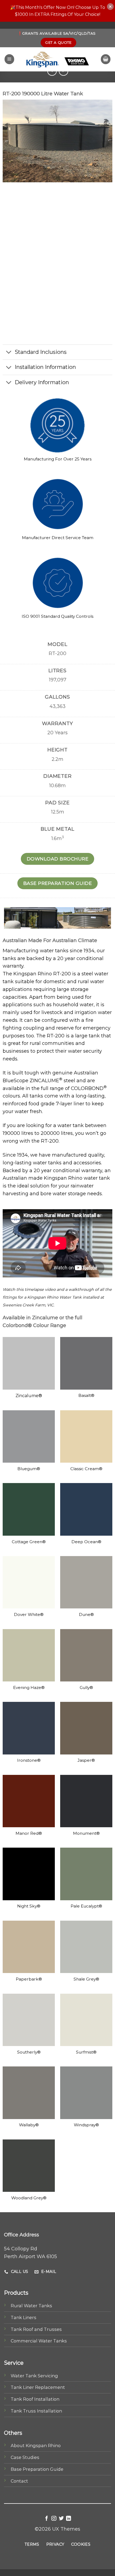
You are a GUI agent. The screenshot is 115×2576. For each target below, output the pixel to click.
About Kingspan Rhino (36, 2446)
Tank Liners (24, 2317)
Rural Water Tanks (31, 2306)
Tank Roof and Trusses (36, 2329)
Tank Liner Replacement (38, 2387)
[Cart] (106, 59)
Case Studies (25, 2457)
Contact (19, 2481)
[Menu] (9, 59)
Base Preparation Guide (37, 2469)
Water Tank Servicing (34, 2376)
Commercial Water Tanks (39, 2341)
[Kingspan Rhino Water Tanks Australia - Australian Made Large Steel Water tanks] (57, 59)
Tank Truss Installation (36, 2411)
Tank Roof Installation (35, 2399)
